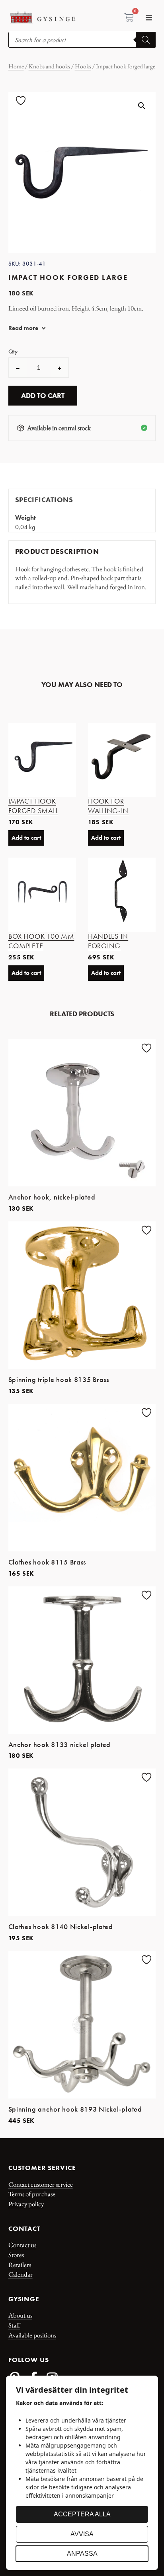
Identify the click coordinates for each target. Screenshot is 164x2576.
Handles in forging (108, 941)
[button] (149, 18)
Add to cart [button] (26, 838)
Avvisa (82, 2534)
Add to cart (43, 396)
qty (13, 352)
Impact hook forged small (33, 806)
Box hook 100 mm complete (41, 941)
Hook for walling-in (108, 806)
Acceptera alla (82, 2514)
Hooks (83, 66)
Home (16, 66)
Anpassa (82, 2554)
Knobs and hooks (49, 66)
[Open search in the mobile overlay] (82, 40)
